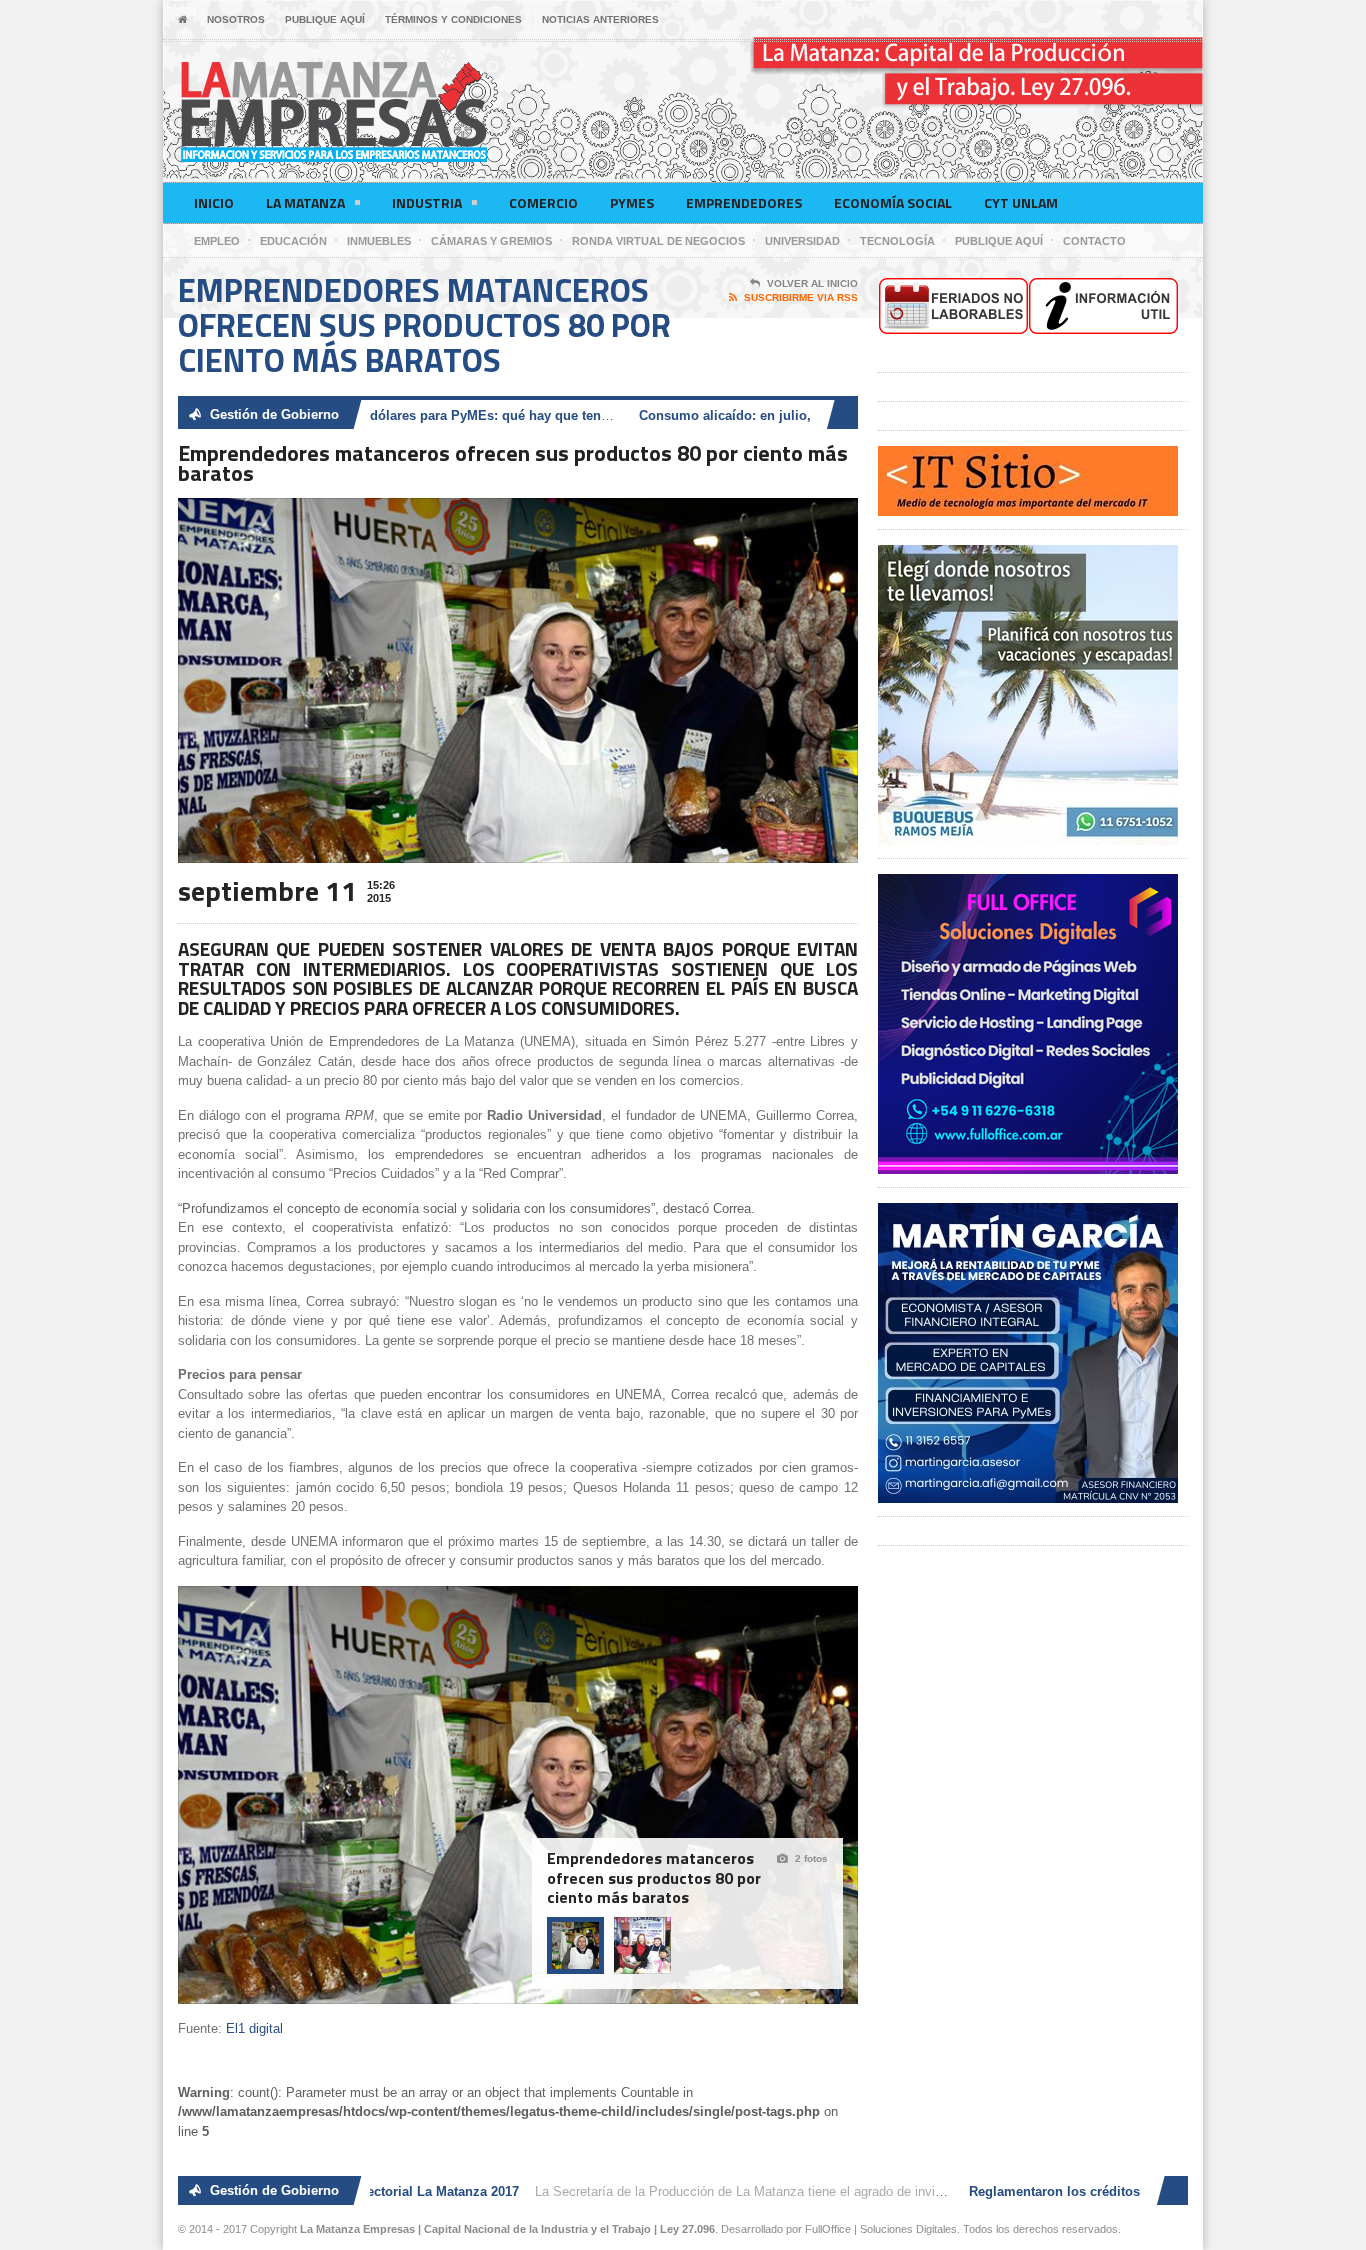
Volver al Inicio (812, 283)
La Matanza (305, 202)
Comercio (543, 202)
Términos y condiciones (453, 19)
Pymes (632, 202)
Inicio (214, 202)
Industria (427, 202)
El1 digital (254, 2028)
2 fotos (811, 1858)
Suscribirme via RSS (801, 297)
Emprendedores (744, 202)
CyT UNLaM (1021, 202)
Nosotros (236, 19)
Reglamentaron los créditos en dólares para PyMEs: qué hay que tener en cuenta (394, 415)
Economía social (893, 202)
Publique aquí (325, 19)
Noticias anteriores (600, 19)
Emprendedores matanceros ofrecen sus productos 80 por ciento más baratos (654, 1878)
